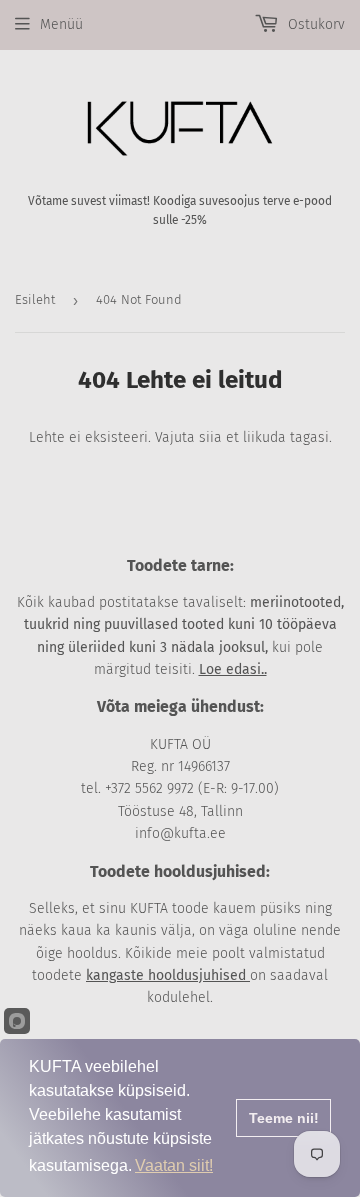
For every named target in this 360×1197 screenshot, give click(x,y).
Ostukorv (314, 24)
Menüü (61, 24)
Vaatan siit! (174, 1165)
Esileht (35, 299)
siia (210, 437)
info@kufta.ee (180, 833)
